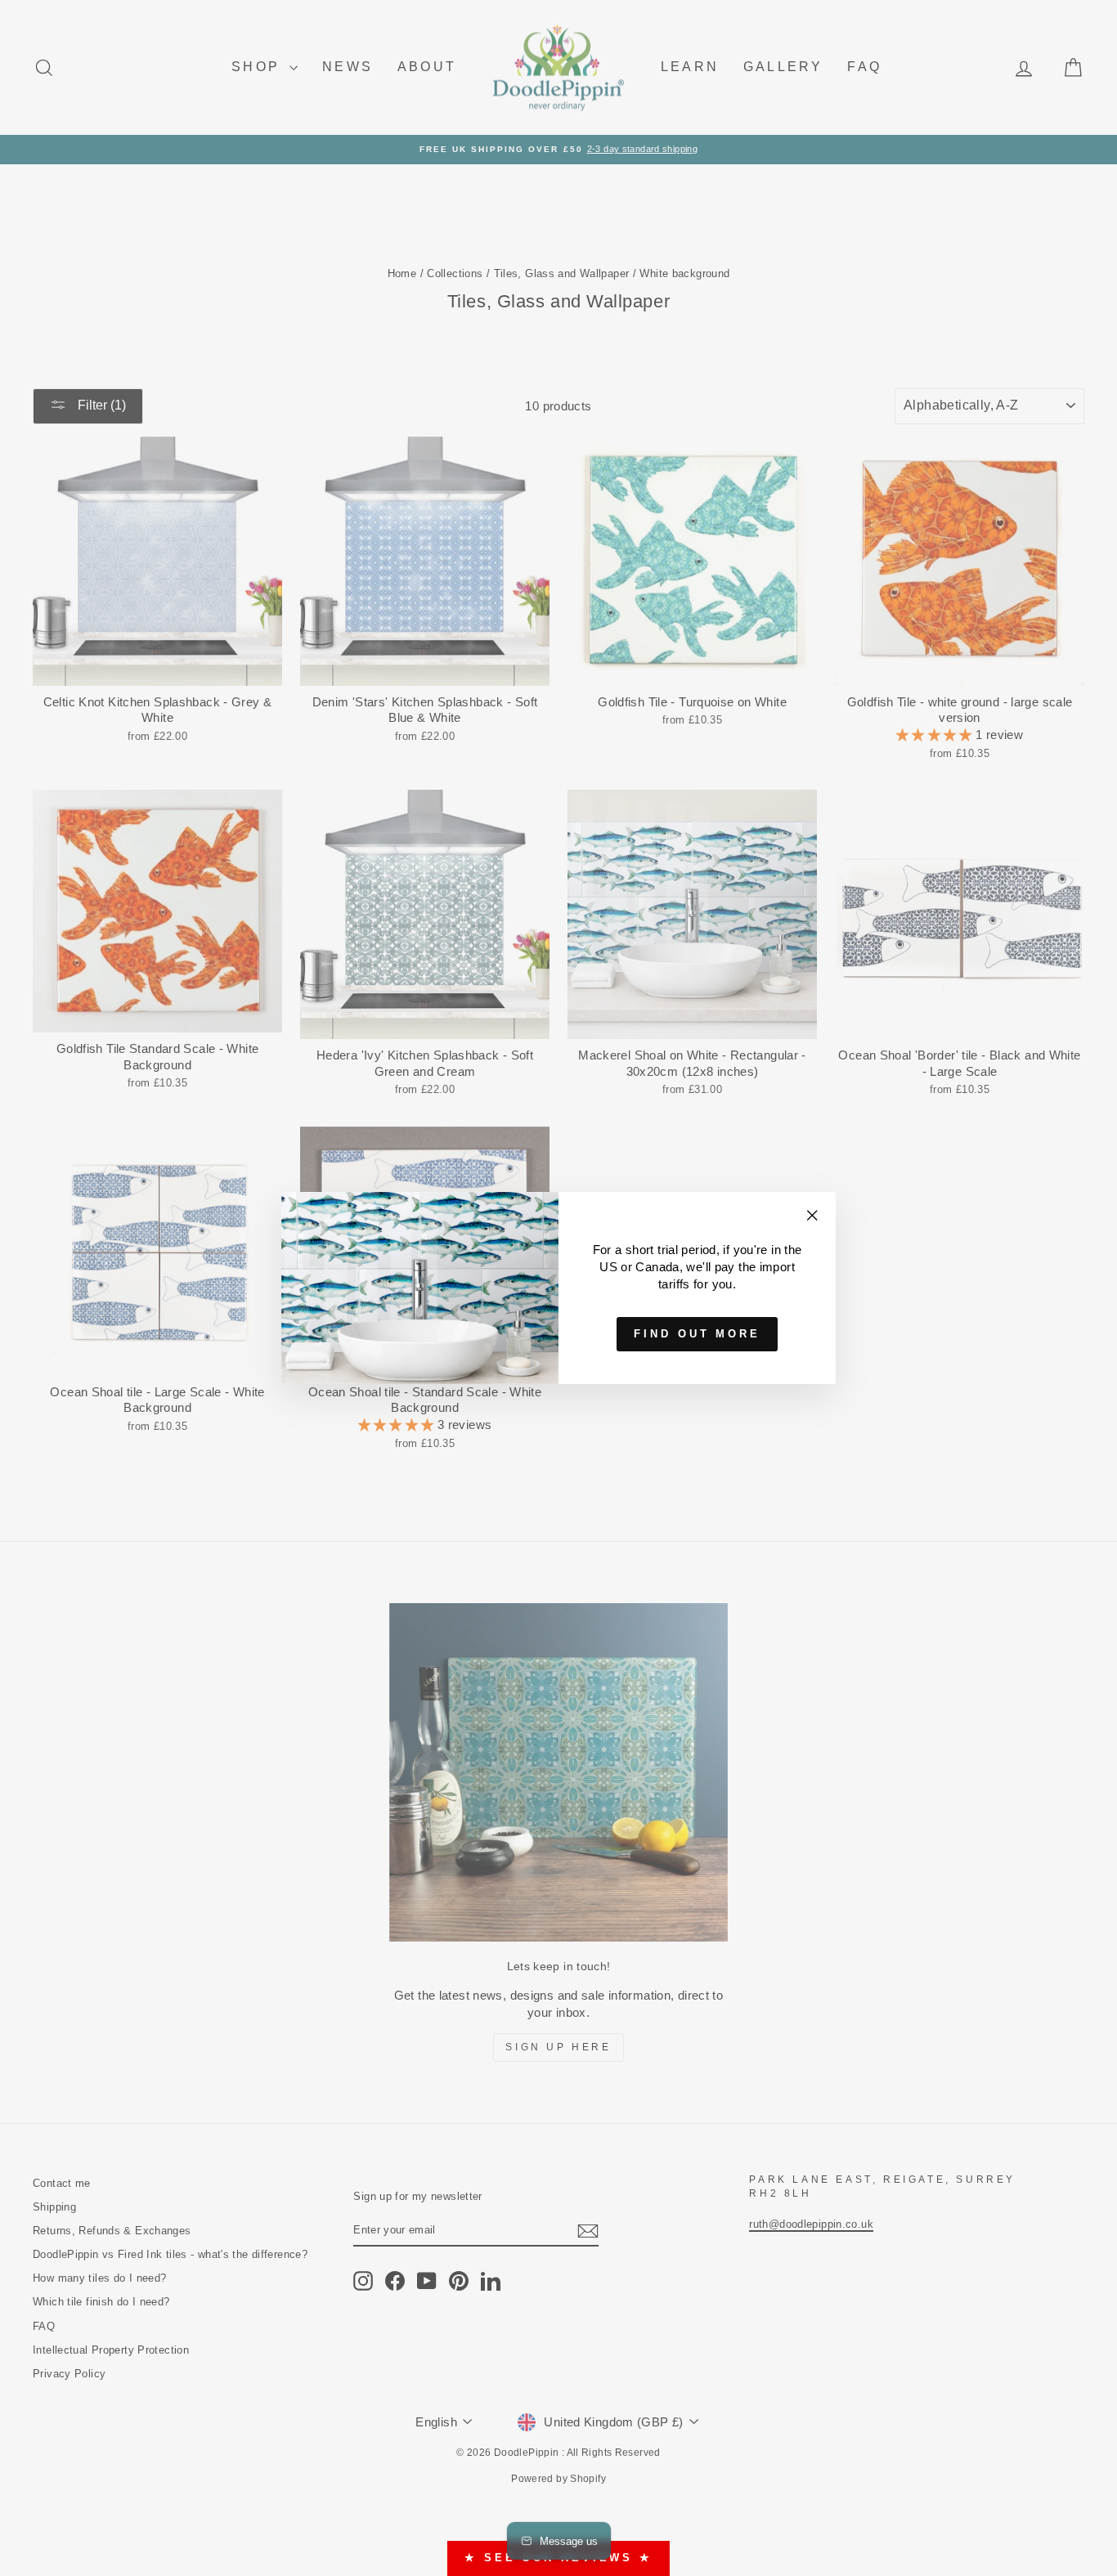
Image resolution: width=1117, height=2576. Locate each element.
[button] (1084, 33)
